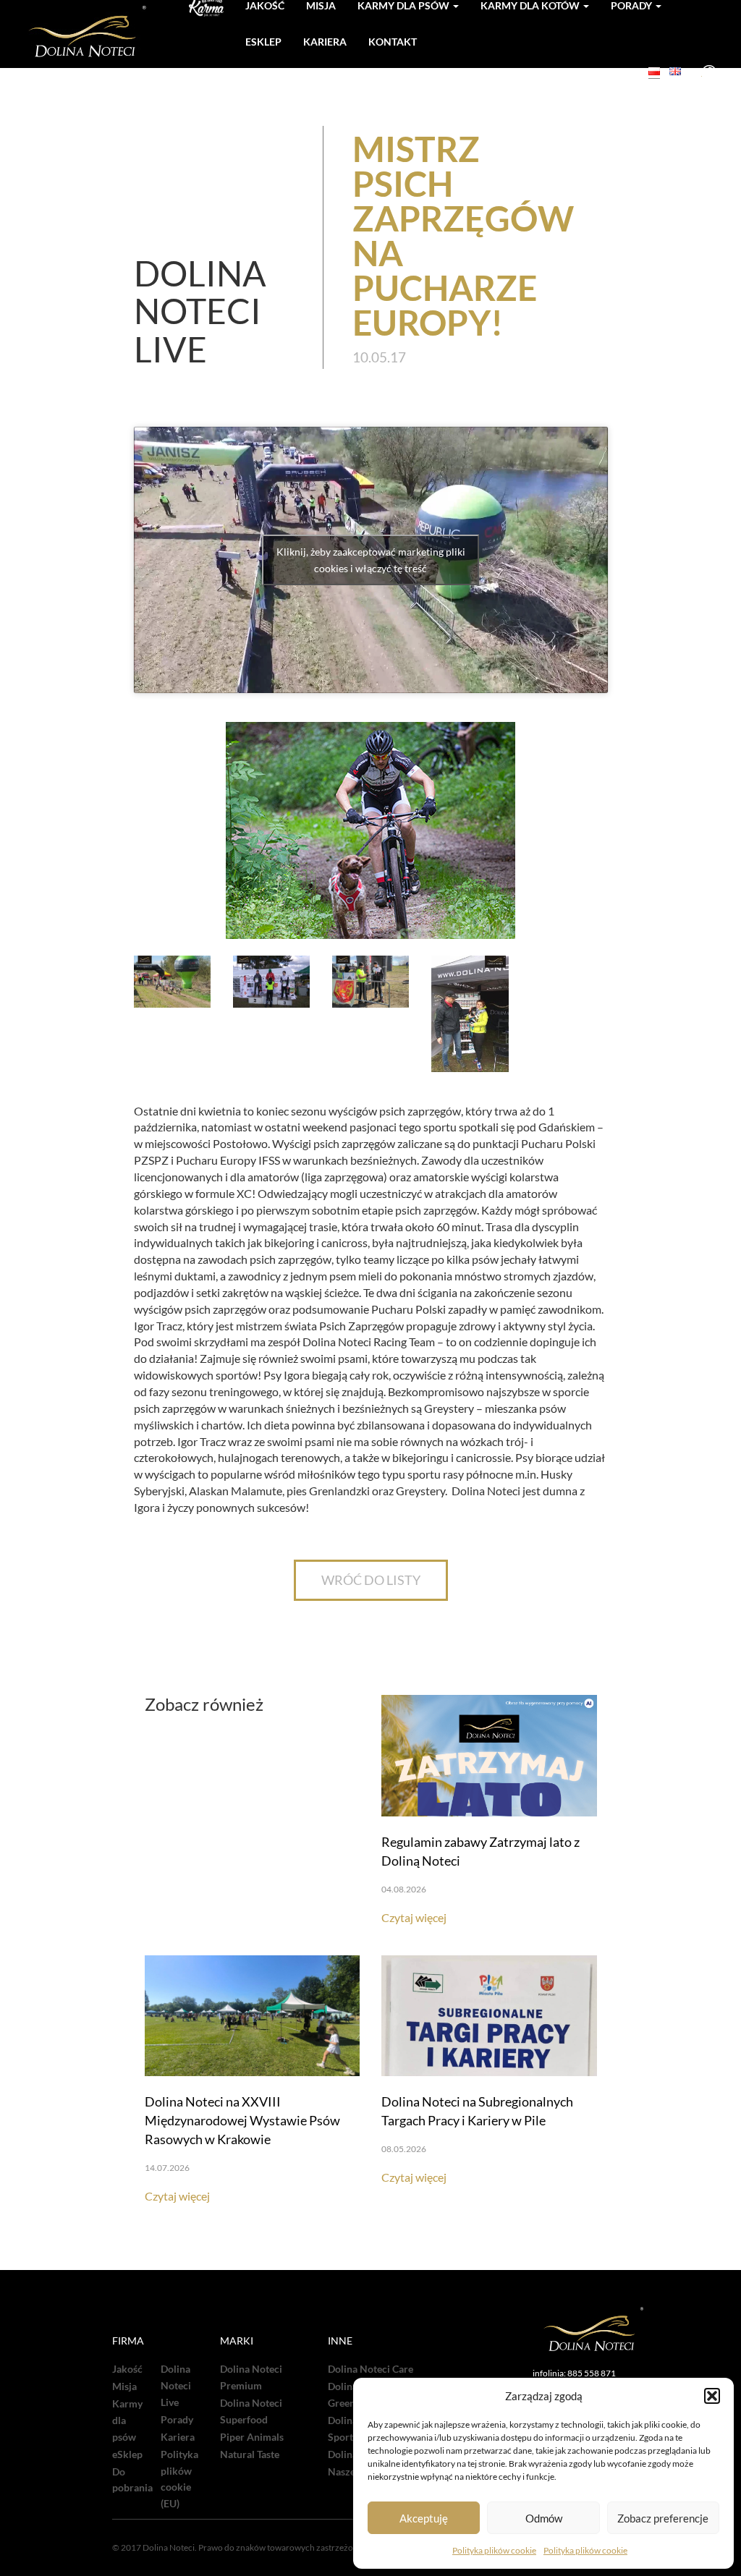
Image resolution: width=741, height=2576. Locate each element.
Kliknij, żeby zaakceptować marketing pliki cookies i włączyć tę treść (371, 560)
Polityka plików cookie (494, 2550)
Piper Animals (252, 2437)
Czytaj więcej (414, 1917)
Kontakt (393, 42)
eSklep (127, 2454)
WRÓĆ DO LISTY (371, 1580)
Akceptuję (424, 2518)
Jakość (127, 2369)
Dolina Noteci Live (176, 2386)
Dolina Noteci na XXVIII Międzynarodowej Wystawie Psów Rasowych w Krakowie (242, 2120)
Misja (124, 2386)
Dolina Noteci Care (370, 2369)
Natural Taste (250, 2454)
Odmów (544, 2518)
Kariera (325, 42)
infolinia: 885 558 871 (574, 2373)
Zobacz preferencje (663, 2518)
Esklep (263, 42)
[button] (712, 2396)
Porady (177, 2420)
